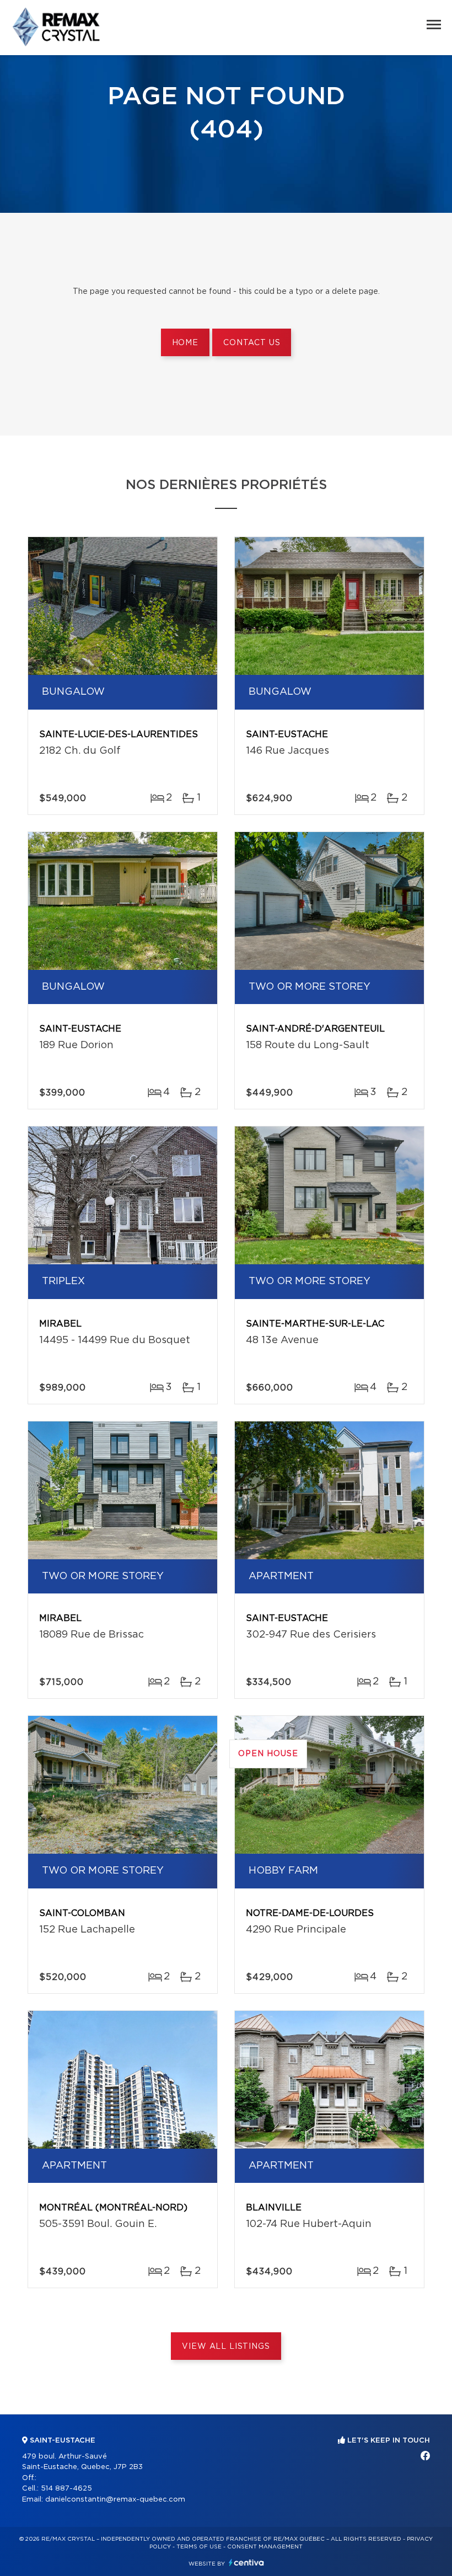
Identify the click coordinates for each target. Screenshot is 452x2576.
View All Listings (226, 2347)
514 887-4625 (66, 2489)
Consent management (265, 2547)
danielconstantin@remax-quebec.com (115, 2500)
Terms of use (199, 2547)
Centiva (246, 2562)
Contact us (252, 343)
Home (185, 343)
